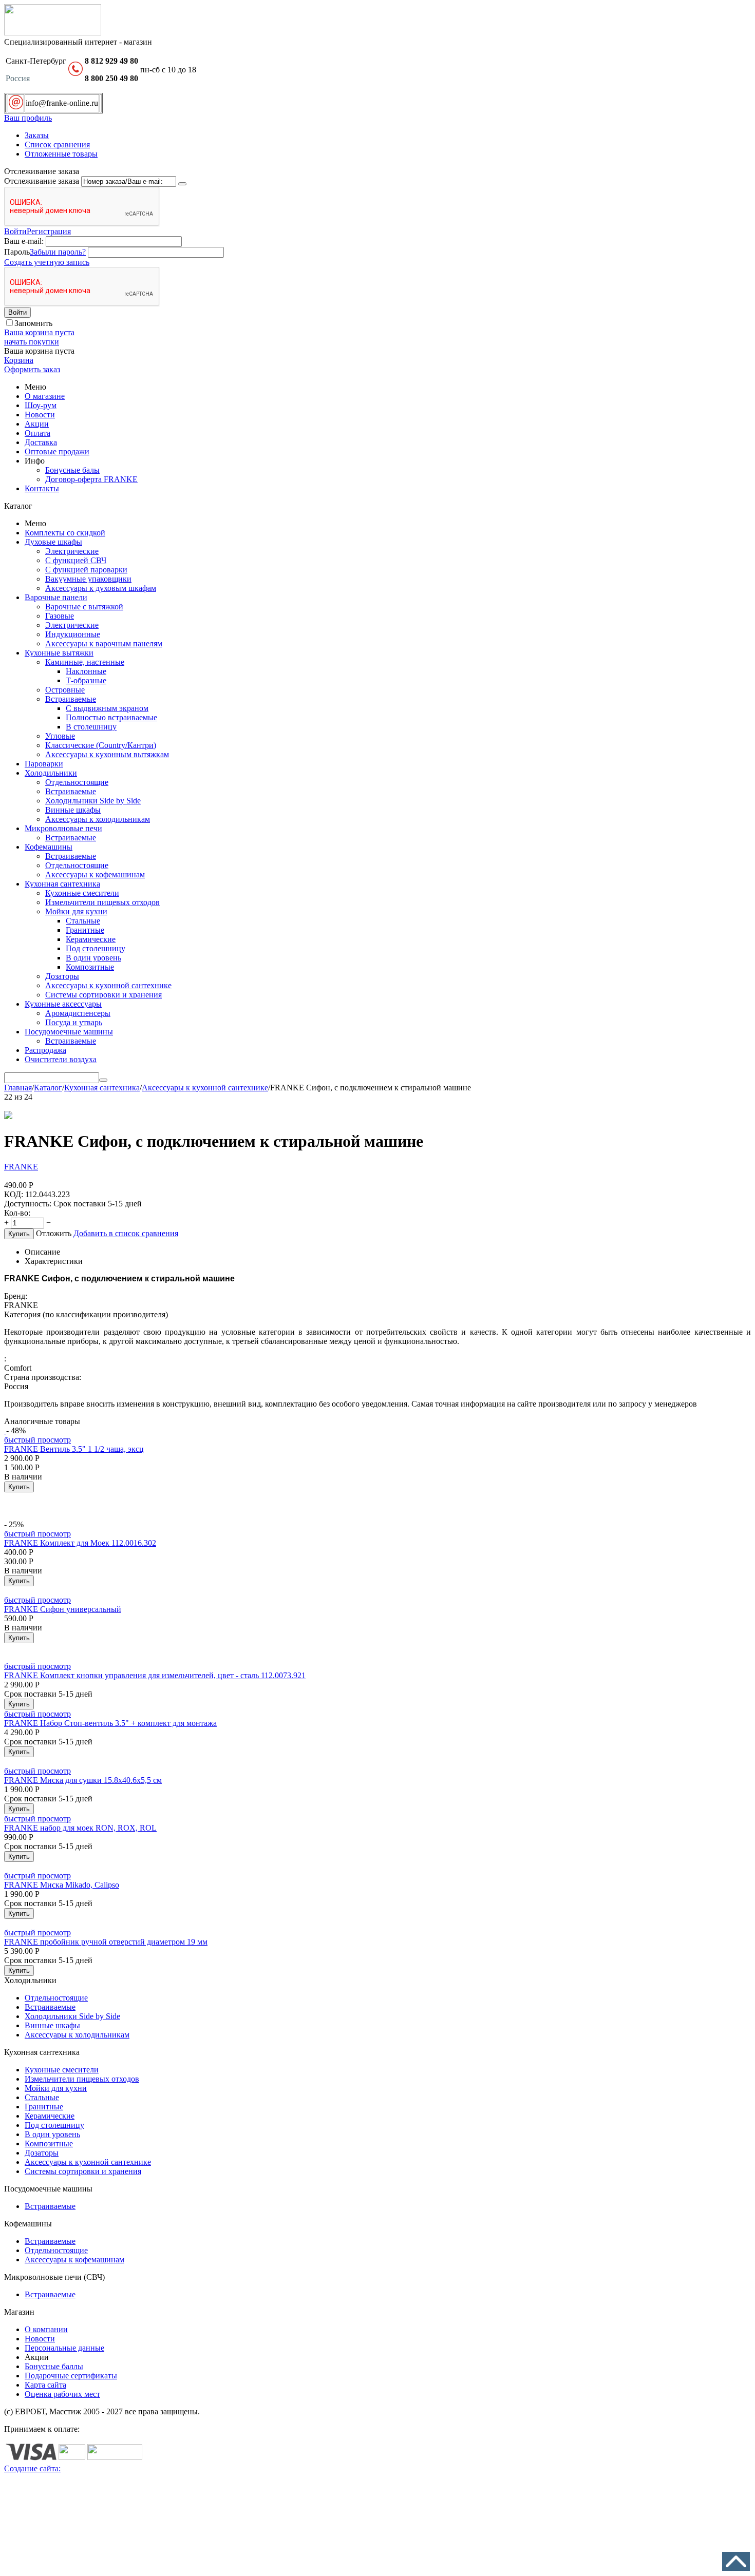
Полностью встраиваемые (111, 717)
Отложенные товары (61, 154)
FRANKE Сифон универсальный (63, 1609)
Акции (37, 424)
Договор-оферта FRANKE (91, 479)
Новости (40, 415)
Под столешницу (96, 948)
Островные (65, 690)
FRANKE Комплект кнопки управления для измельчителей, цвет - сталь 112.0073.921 (155, 1675)
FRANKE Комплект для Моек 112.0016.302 (80, 1543)
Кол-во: (17, 1213)
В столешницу (91, 727)
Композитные (90, 967)
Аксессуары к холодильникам (98, 819)
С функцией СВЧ (76, 560)
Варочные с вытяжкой (84, 607)
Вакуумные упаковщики (88, 579)
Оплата (37, 433)
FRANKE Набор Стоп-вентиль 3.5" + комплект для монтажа (110, 1723)
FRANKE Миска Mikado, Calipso (62, 1885)
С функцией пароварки (86, 570)
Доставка (41, 442)
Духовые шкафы (53, 542)
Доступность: (28, 1204)
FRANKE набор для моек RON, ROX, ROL (80, 1828)
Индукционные (73, 634)
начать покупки (32, 342)
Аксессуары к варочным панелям (104, 643)
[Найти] (103, 1080)
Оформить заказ (32, 369)
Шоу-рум (41, 405)
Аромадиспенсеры (78, 1013)
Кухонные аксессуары (63, 1004)
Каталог (48, 1088)
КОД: (14, 1194)
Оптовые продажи (57, 451)
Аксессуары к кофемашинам (95, 874)
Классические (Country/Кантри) (101, 745)
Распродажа (45, 1050)
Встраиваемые (71, 699)
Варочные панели (56, 597)
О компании (46, 2329)
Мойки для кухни (76, 911)
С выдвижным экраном (107, 708)
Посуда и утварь (74, 1022)
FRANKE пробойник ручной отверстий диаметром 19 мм (106, 1942)
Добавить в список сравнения (126, 1233)
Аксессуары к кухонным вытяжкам (107, 754)
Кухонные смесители (82, 893)
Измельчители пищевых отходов (102, 902)
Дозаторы (62, 976)
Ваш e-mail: (24, 241)
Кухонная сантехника (62, 884)
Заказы (37, 135)
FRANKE (21, 1167)
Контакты (42, 488)
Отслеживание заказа (42, 181)
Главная (18, 1088)
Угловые (60, 736)
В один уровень (93, 958)
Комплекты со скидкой (65, 533)
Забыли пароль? (58, 252)
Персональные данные (64, 2348)
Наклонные (86, 671)
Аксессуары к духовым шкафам (101, 588)
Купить (19, 1234)
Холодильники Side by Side (93, 801)
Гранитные (85, 930)
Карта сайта (45, 2385)
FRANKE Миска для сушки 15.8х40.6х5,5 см (83, 1780)
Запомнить (33, 323)
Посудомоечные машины (69, 1032)
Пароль (17, 252)
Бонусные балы (72, 470)
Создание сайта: (32, 2468)
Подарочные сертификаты (71, 2376)
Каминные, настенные (85, 662)
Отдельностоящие (77, 782)
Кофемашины (49, 847)
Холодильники (51, 773)
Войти (15, 231)
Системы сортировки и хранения (103, 995)
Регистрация (49, 231)
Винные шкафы (73, 810)
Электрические (72, 551)
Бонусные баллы (54, 2366)
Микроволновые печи (63, 828)
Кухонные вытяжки (59, 653)
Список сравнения (57, 145)
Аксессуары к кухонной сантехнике (108, 985)
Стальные (83, 921)
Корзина (19, 360)
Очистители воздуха (61, 1059)
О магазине (45, 396)
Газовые (60, 616)
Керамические (91, 939)
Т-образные (86, 680)
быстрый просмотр (37, 1440)
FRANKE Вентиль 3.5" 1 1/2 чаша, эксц (74, 1449)
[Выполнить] (182, 184)
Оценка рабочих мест (62, 2394)
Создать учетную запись (47, 262)
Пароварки (44, 764)
